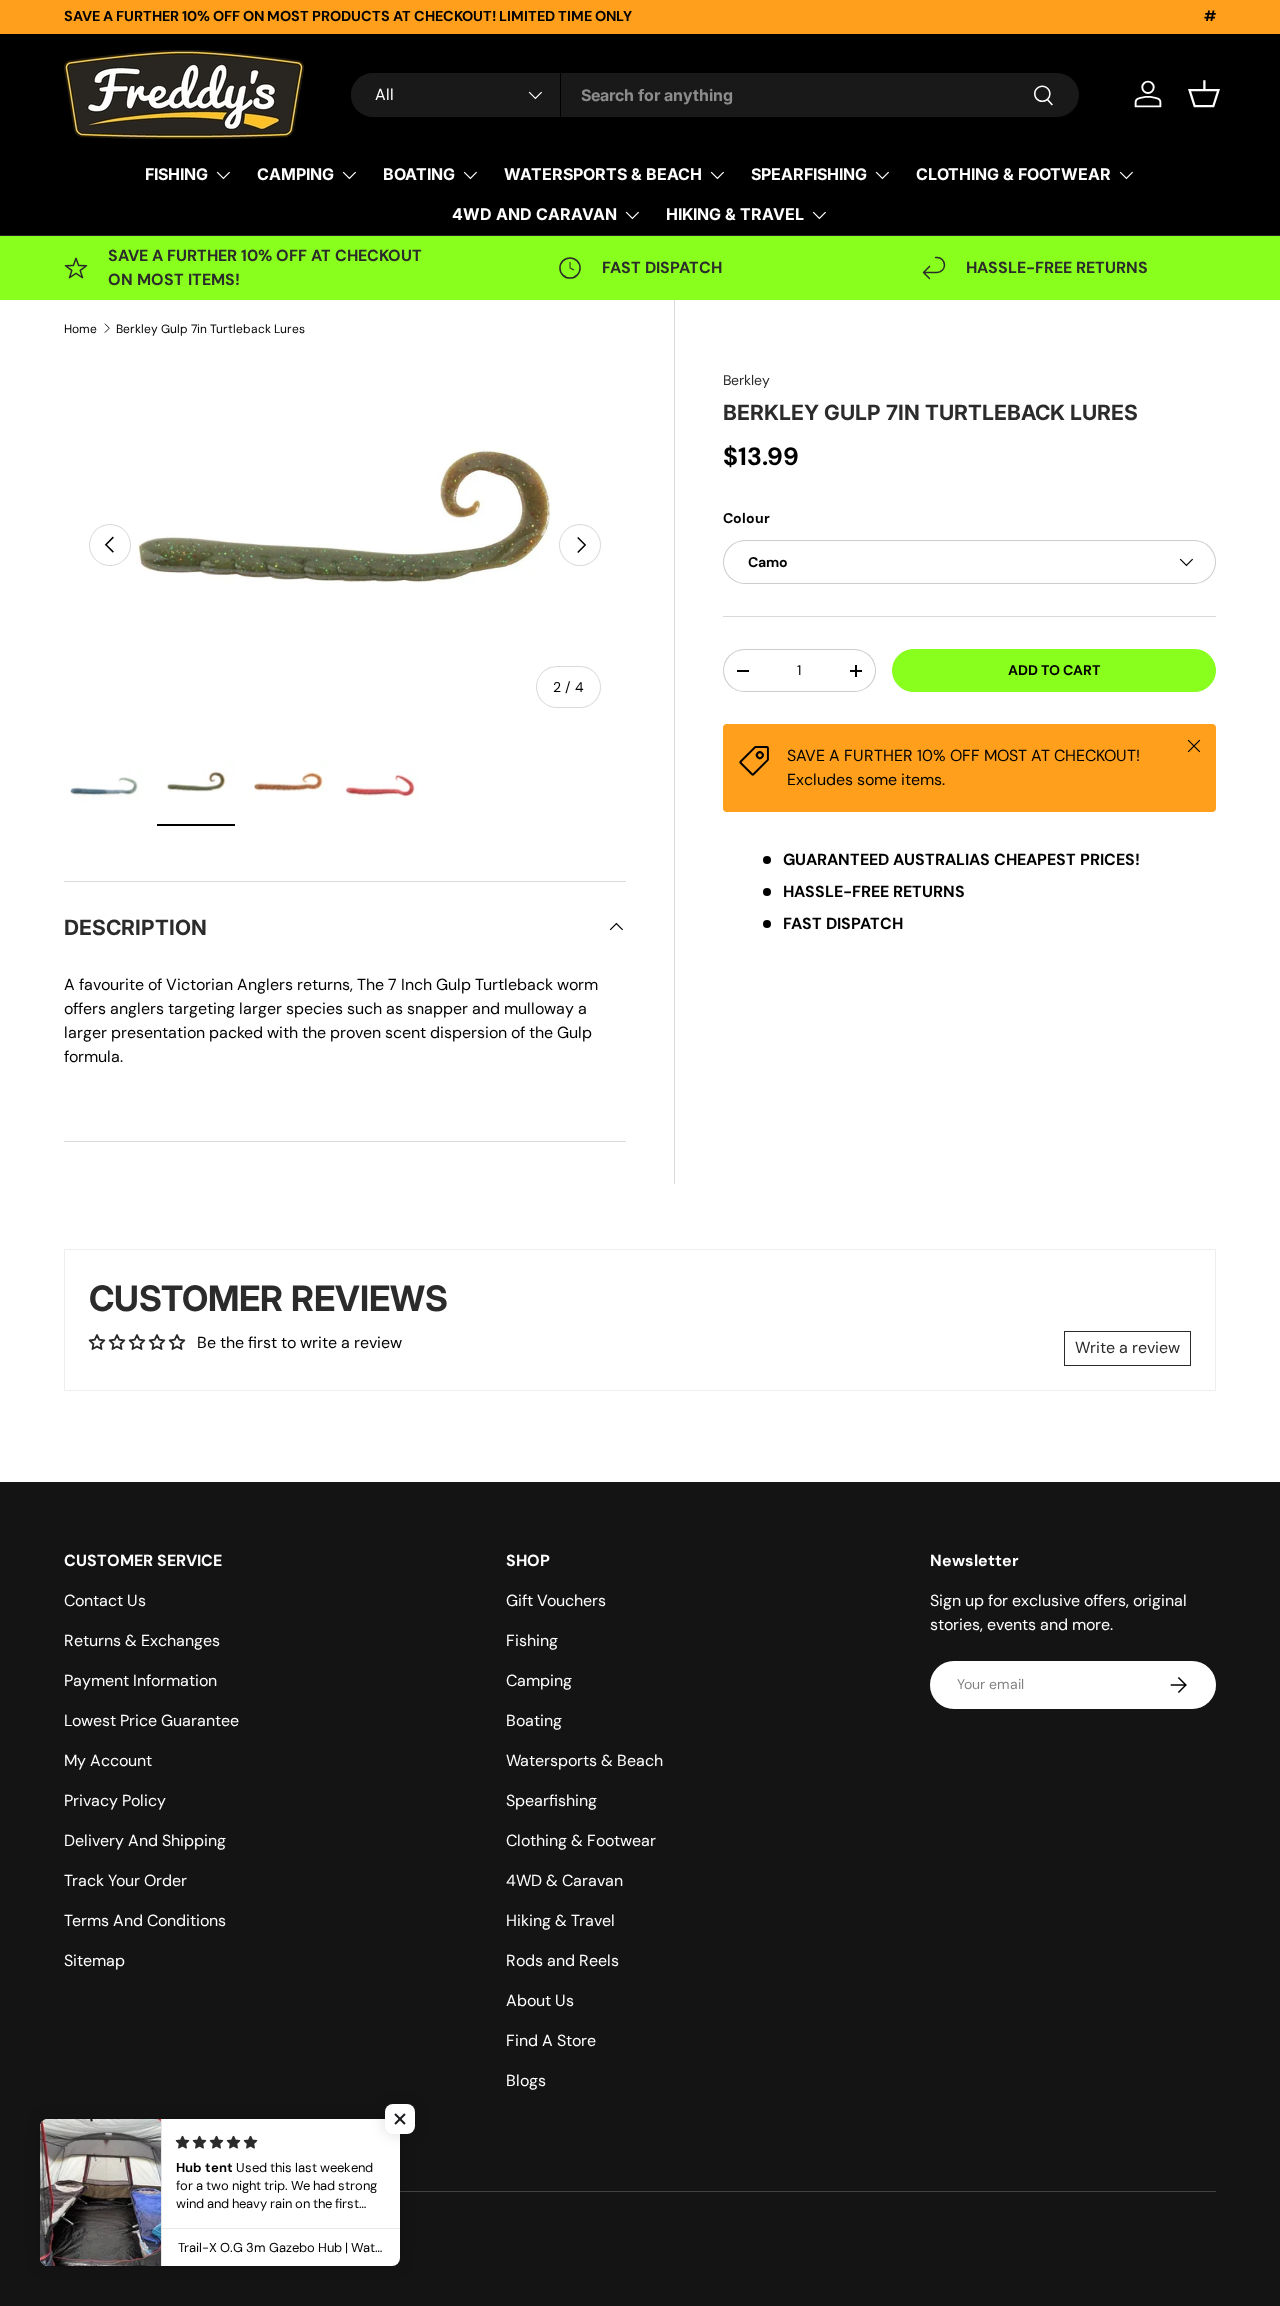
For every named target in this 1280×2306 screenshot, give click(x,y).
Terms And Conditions (145, 1920)
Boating (534, 1720)
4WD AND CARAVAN (534, 214)
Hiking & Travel (560, 1920)
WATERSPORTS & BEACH (603, 174)
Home (80, 329)
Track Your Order (125, 1880)
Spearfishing (551, 1800)
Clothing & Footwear (581, 1840)
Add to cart (1054, 670)
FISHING (176, 174)
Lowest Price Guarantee (151, 1720)
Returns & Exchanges (142, 1640)
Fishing (532, 1640)
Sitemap (94, 1960)
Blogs (526, 2080)
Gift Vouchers (556, 1600)
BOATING (419, 174)
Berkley (746, 380)
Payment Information (140, 1680)
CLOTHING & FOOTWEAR (1013, 174)
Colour (746, 518)
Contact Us (105, 1600)
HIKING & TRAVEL (735, 214)
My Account (108, 1760)
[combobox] (715, 95)
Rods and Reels (562, 1960)
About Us (540, 2000)
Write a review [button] (1127, 1347)
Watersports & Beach (584, 1760)
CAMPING (295, 174)
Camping (539, 1680)
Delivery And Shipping (145, 1840)
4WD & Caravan (564, 1880)
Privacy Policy (115, 1800)
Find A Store (551, 2040)
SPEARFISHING (809, 174)
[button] (1204, 94)
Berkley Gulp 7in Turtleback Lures (210, 329)
